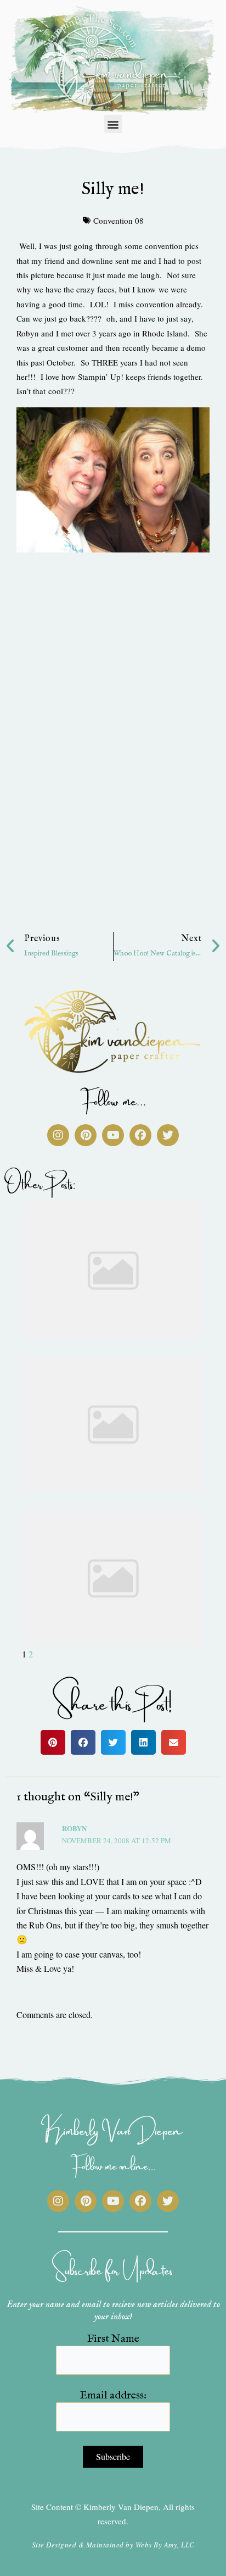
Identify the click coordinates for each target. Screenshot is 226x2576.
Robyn (74, 1828)
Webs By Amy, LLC (165, 2545)
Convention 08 (118, 220)
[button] (113, 124)
